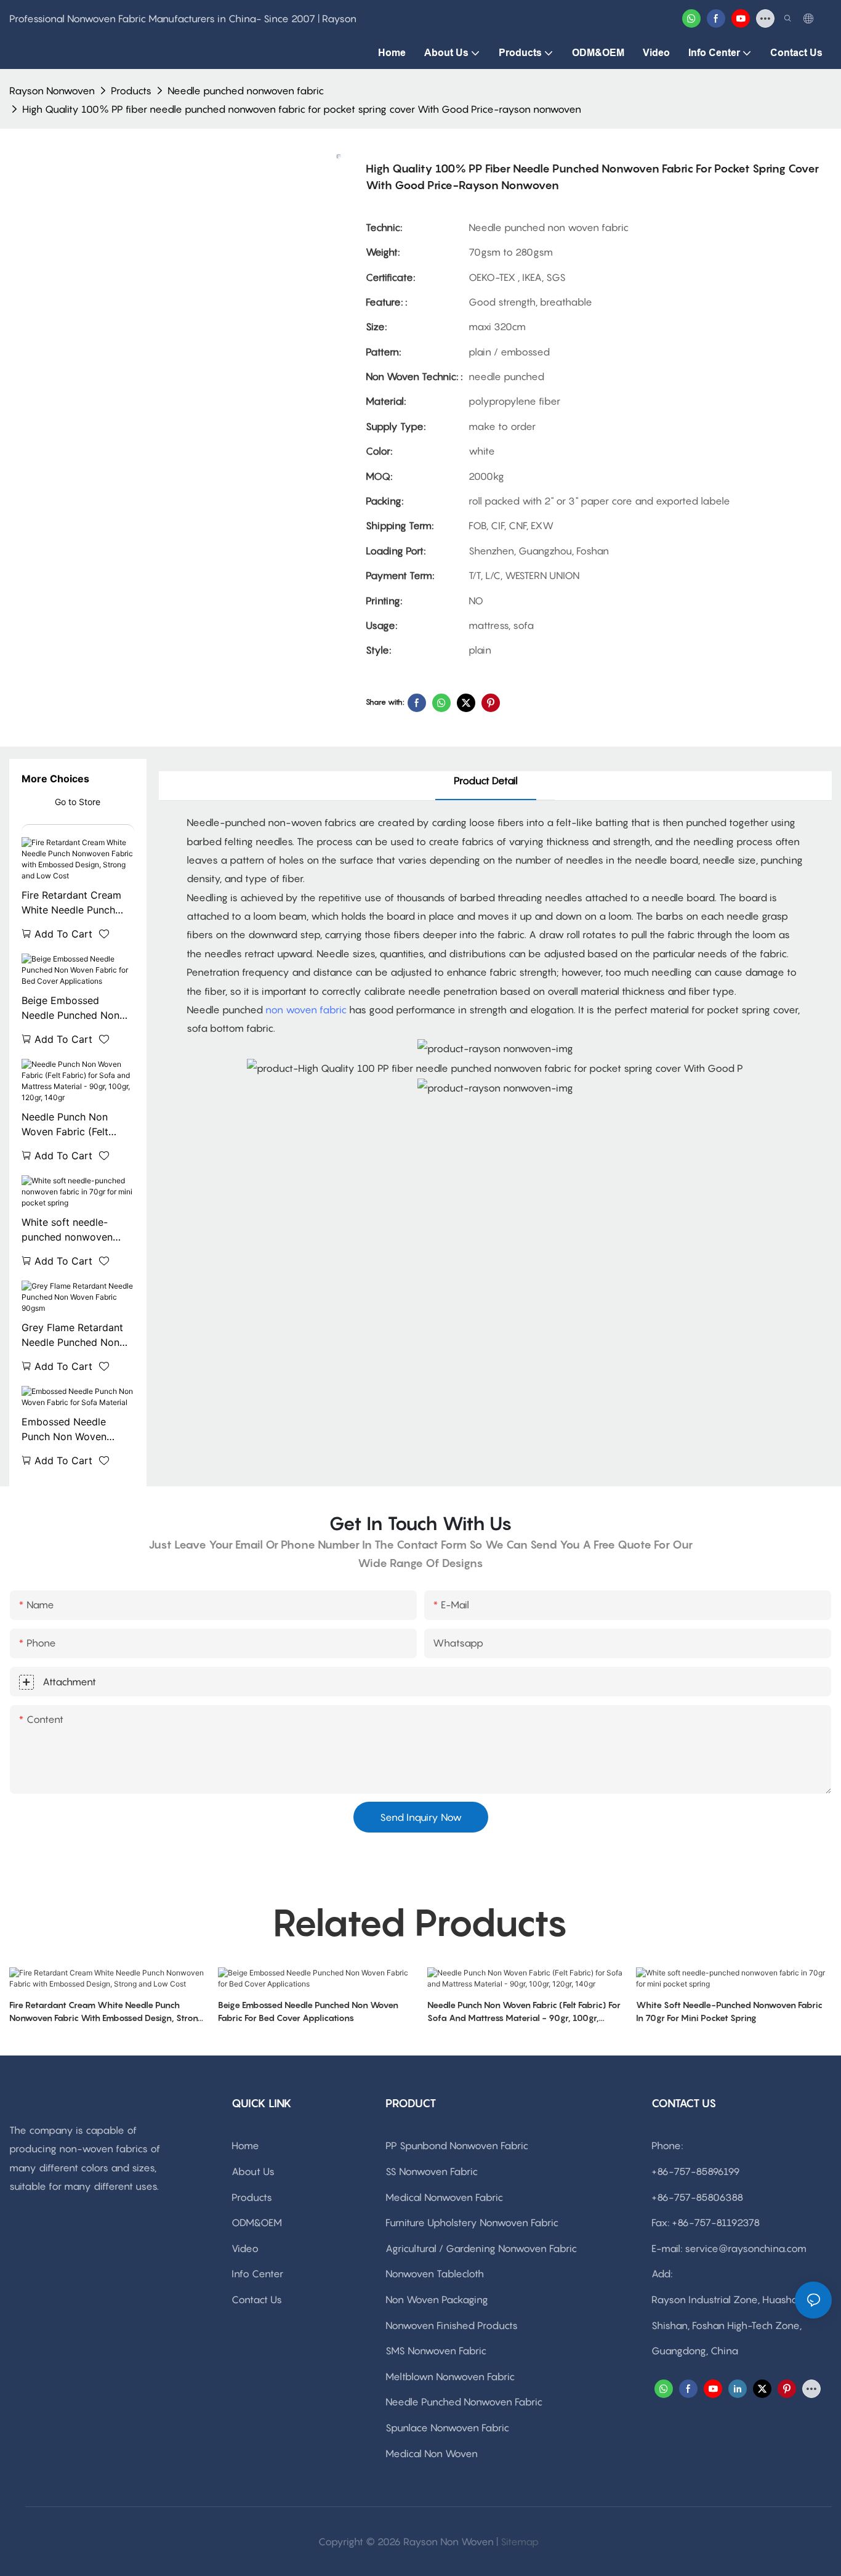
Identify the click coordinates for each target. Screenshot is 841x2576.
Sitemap (520, 2542)
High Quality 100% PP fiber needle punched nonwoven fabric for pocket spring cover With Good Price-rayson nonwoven (302, 109)
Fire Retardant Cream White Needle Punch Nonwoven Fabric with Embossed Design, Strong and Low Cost (74, 903)
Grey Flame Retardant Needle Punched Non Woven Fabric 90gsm (72, 1335)
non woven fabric (306, 1010)
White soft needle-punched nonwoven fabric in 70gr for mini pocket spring (72, 1230)
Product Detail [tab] (486, 780)
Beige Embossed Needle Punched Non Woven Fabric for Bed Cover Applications (72, 1008)
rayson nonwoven (52, 91)
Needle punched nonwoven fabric (246, 91)
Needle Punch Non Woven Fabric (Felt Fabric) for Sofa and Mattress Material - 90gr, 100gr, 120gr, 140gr (69, 1125)
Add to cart (63, 934)
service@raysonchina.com (746, 2248)
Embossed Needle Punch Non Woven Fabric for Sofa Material (77, 1430)
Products (131, 91)
